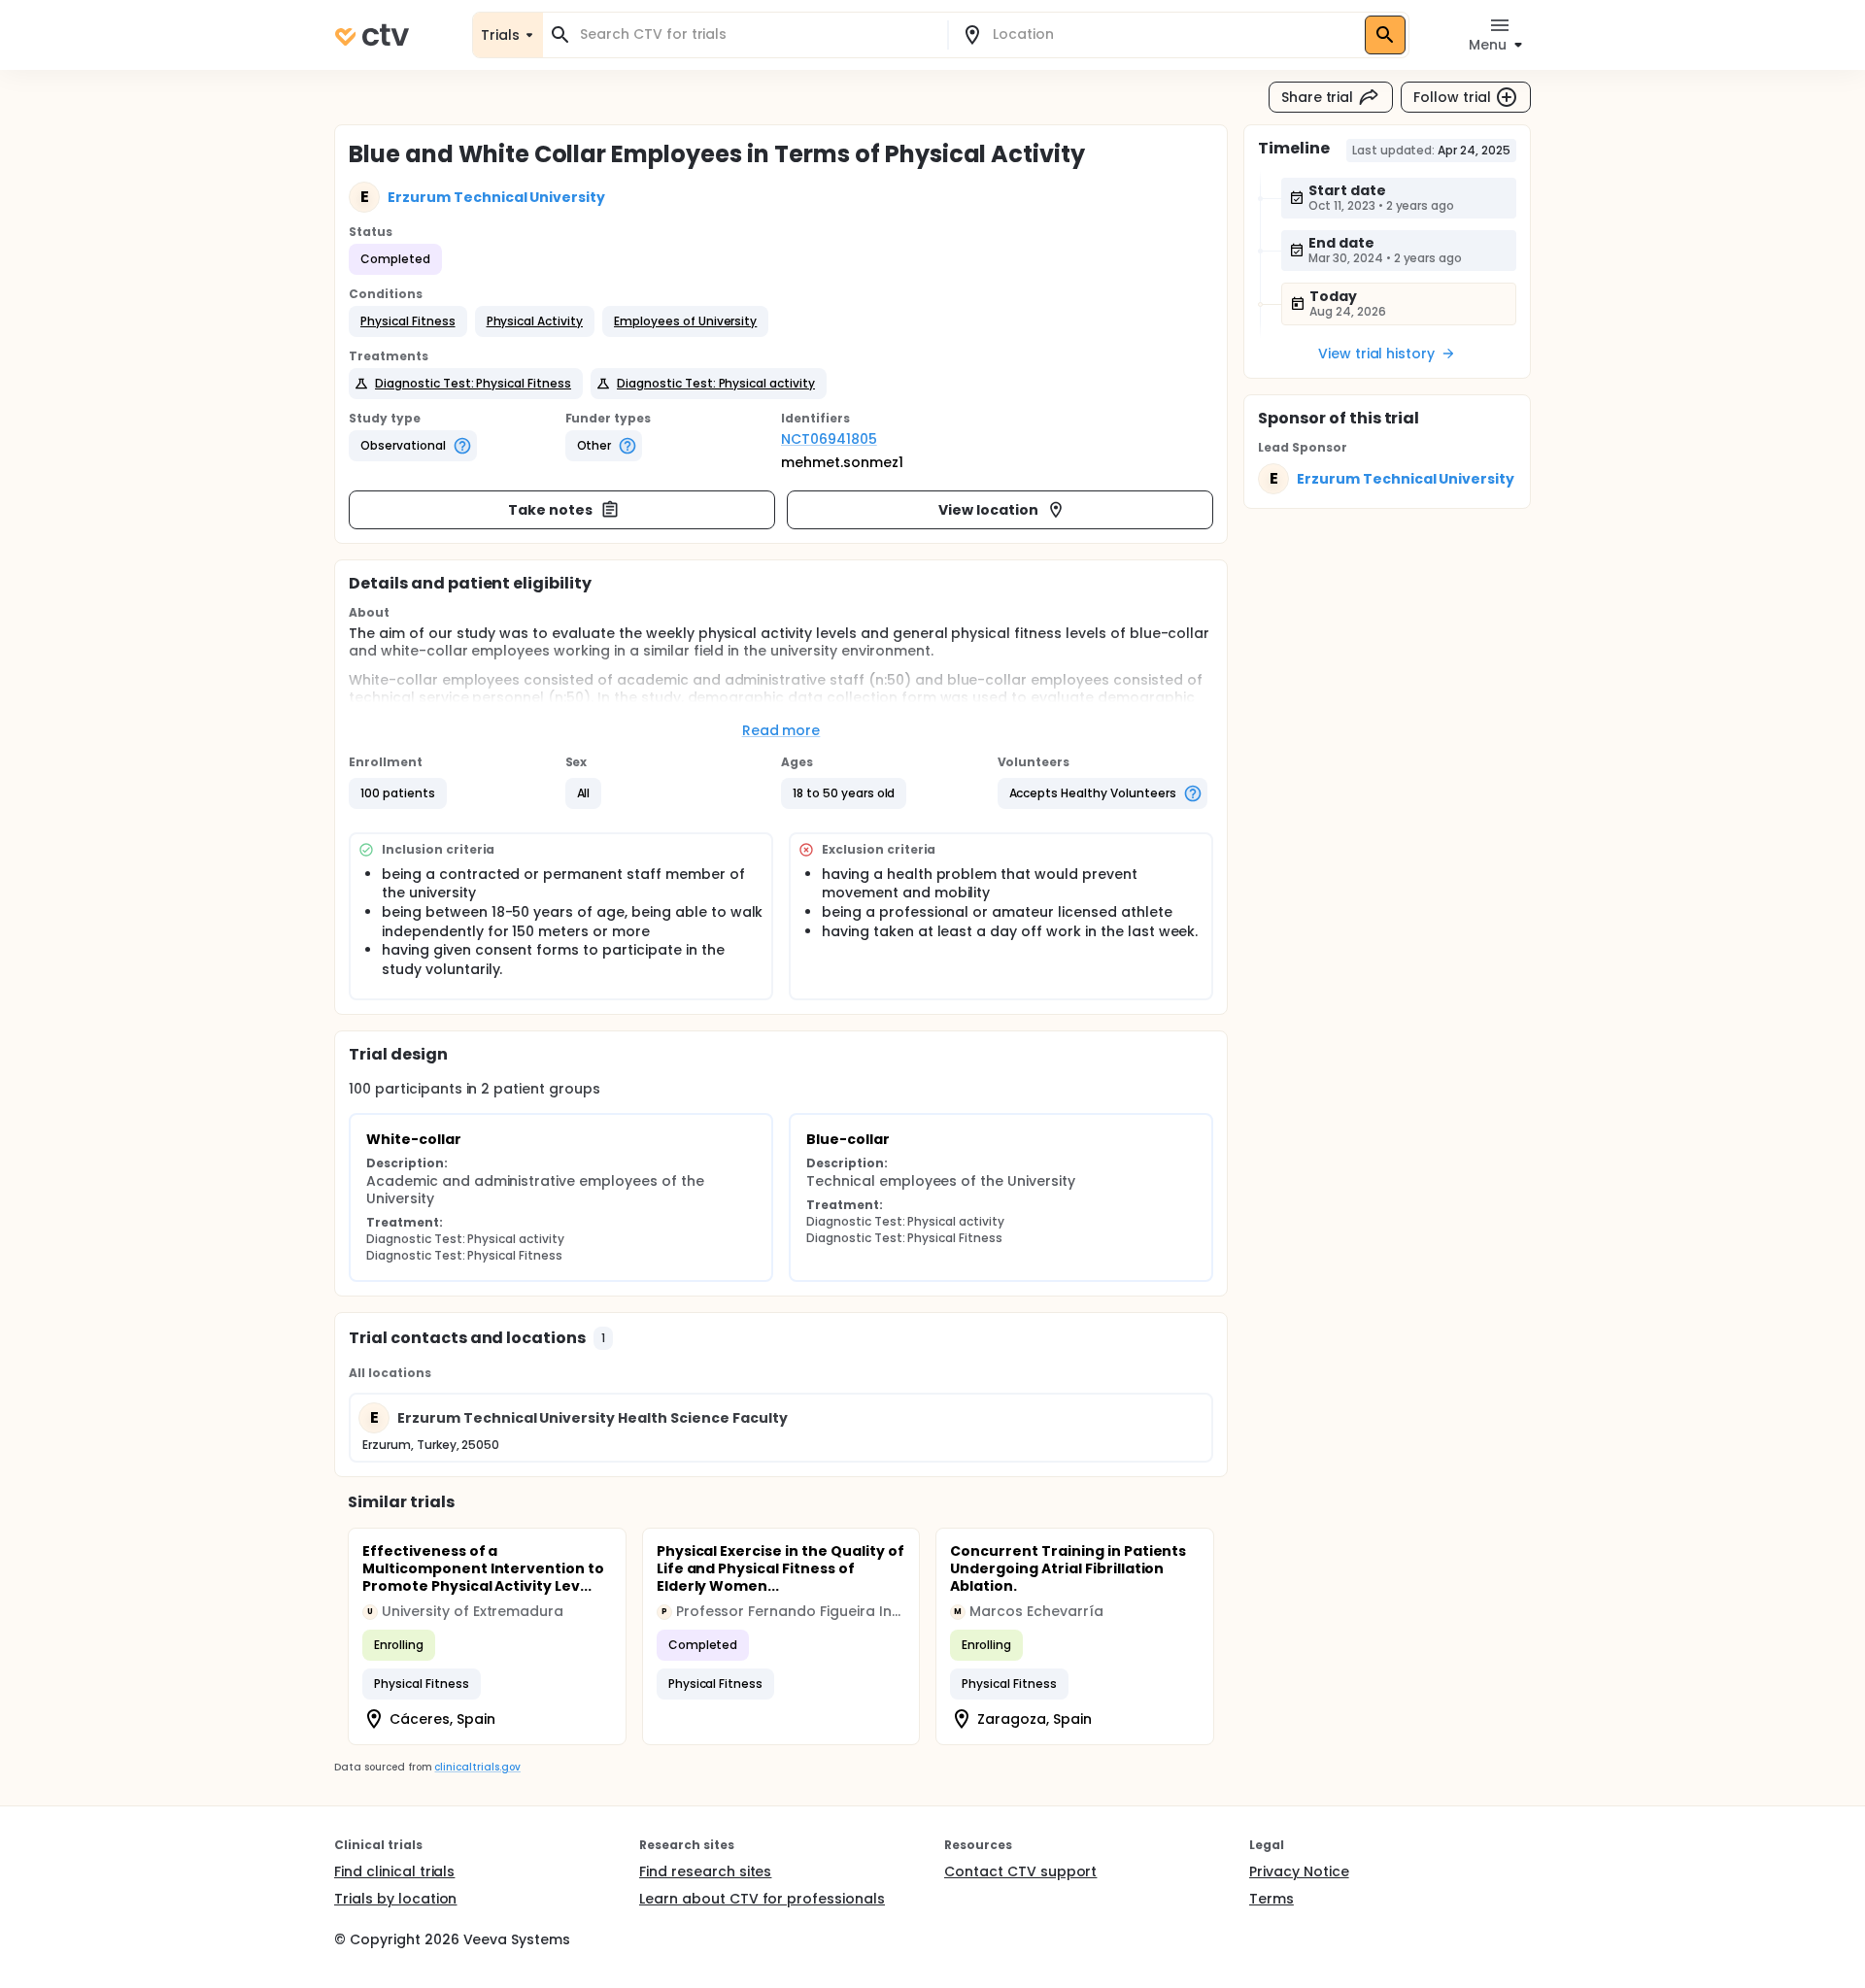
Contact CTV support (1020, 1871)
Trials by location (395, 1899)
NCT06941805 (829, 439)
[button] (408, 321)
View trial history (1376, 354)
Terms (1272, 1899)
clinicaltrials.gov (477, 1767)
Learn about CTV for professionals (762, 1899)
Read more (781, 730)
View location (988, 510)
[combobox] (757, 34)
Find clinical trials (394, 1871)
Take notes (550, 510)
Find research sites (705, 1871)
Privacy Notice (1299, 1871)
